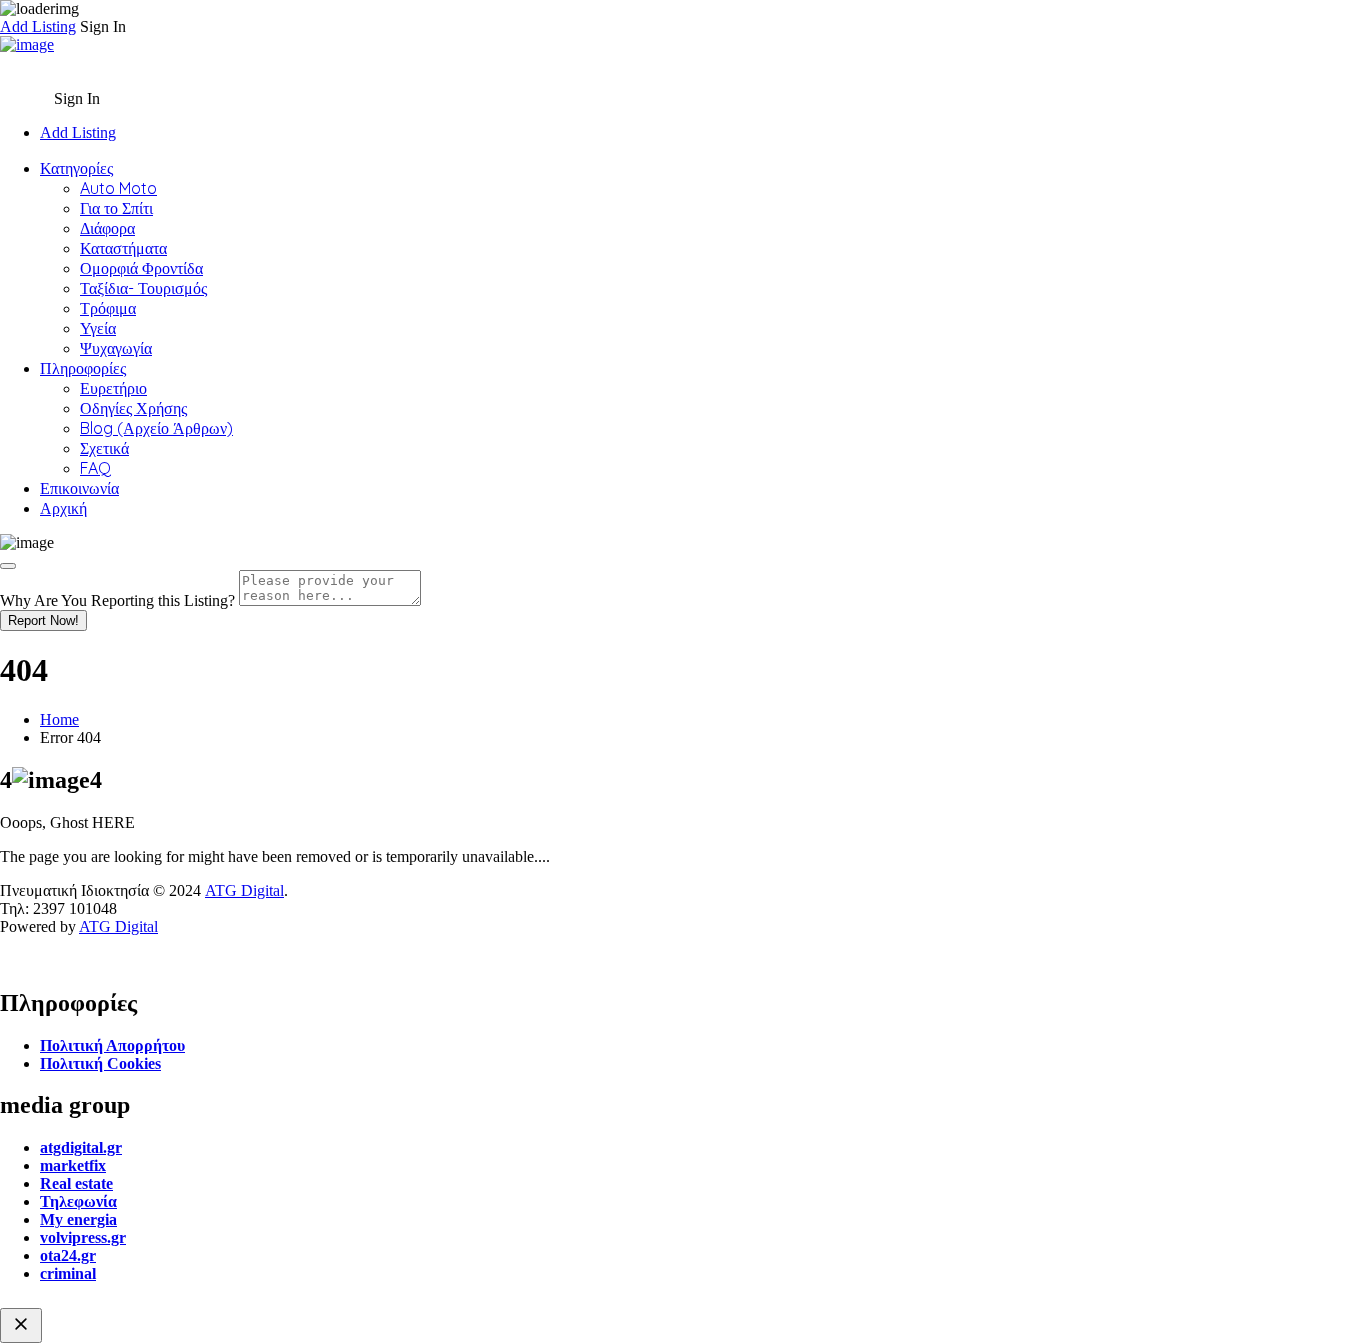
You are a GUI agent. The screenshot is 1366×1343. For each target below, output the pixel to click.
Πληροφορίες (83, 368)
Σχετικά (104, 448)
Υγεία (98, 328)
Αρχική (63, 508)
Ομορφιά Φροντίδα (141, 268)
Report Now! (43, 620)
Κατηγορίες (76, 168)
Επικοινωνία (79, 488)
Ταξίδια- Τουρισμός (143, 288)
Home (59, 719)
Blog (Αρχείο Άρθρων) (156, 428)
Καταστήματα (123, 248)
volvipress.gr (83, 1237)
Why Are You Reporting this (117, 600)
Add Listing (38, 26)
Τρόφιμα (108, 308)
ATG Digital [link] (244, 890)
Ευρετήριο (113, 388)
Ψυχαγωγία (116, 348)
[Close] (8, 566)
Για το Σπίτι (116, 208)
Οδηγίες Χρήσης (133, 408)
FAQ (95, 468)
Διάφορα (107, 228)
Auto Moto (118, 188)
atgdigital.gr (81, 1147)
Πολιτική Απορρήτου (112, 1045)
